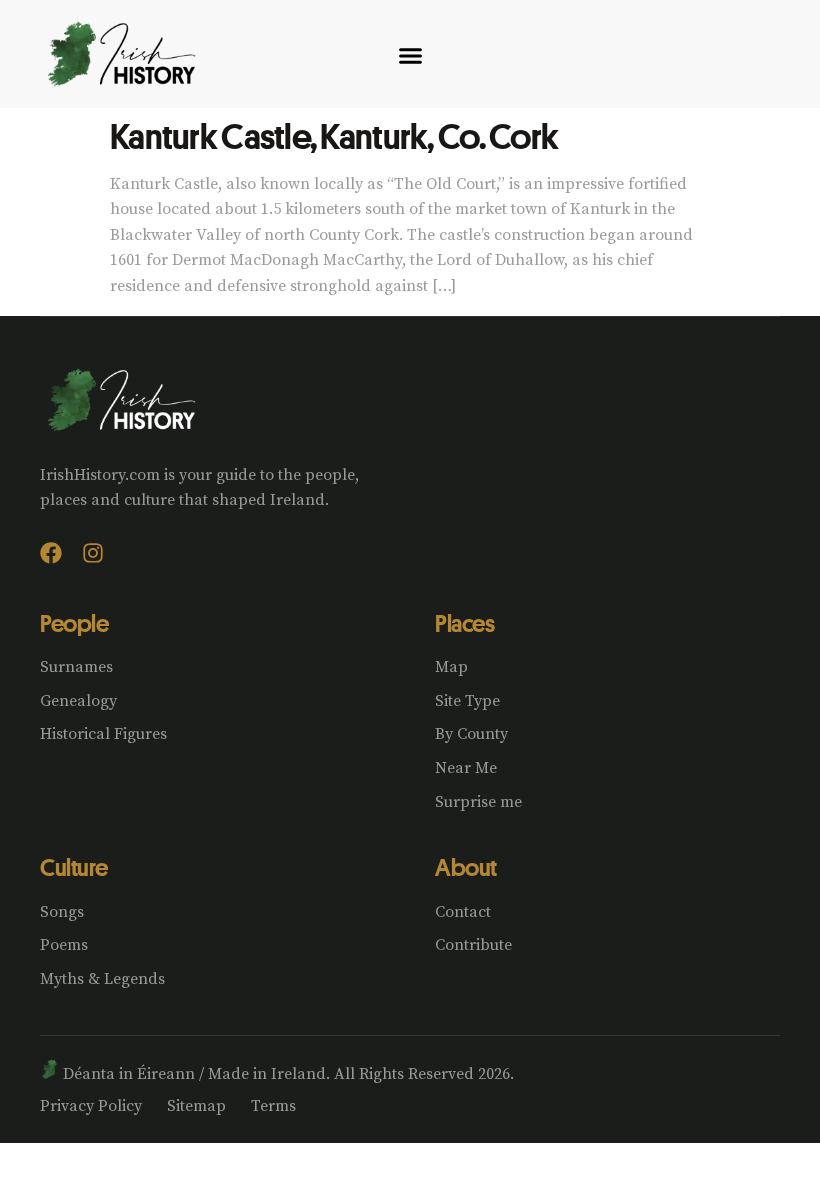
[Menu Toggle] (410, 55)
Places (464, 623)
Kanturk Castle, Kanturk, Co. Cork (334, 135)
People (74, 623)
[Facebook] (51, 553)
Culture (74, 867)
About (466, 867)
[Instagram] (93, 553)
